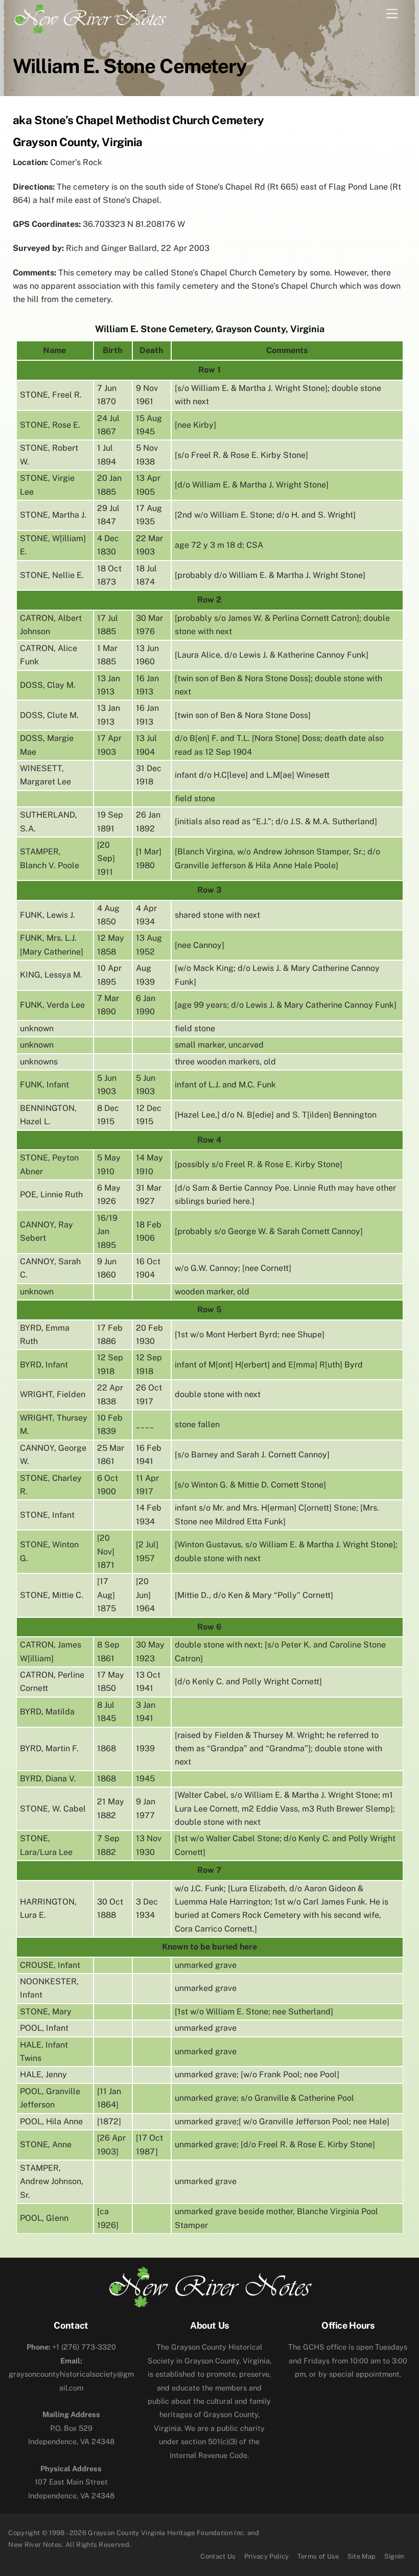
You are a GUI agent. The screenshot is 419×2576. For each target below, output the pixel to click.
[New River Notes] (89, 17)
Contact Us (218, 2556)
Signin (394, 2556)
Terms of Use (318, 2556)
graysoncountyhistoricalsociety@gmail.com (71, 2374)
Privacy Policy (267, 2556)
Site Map (362, 2556)
